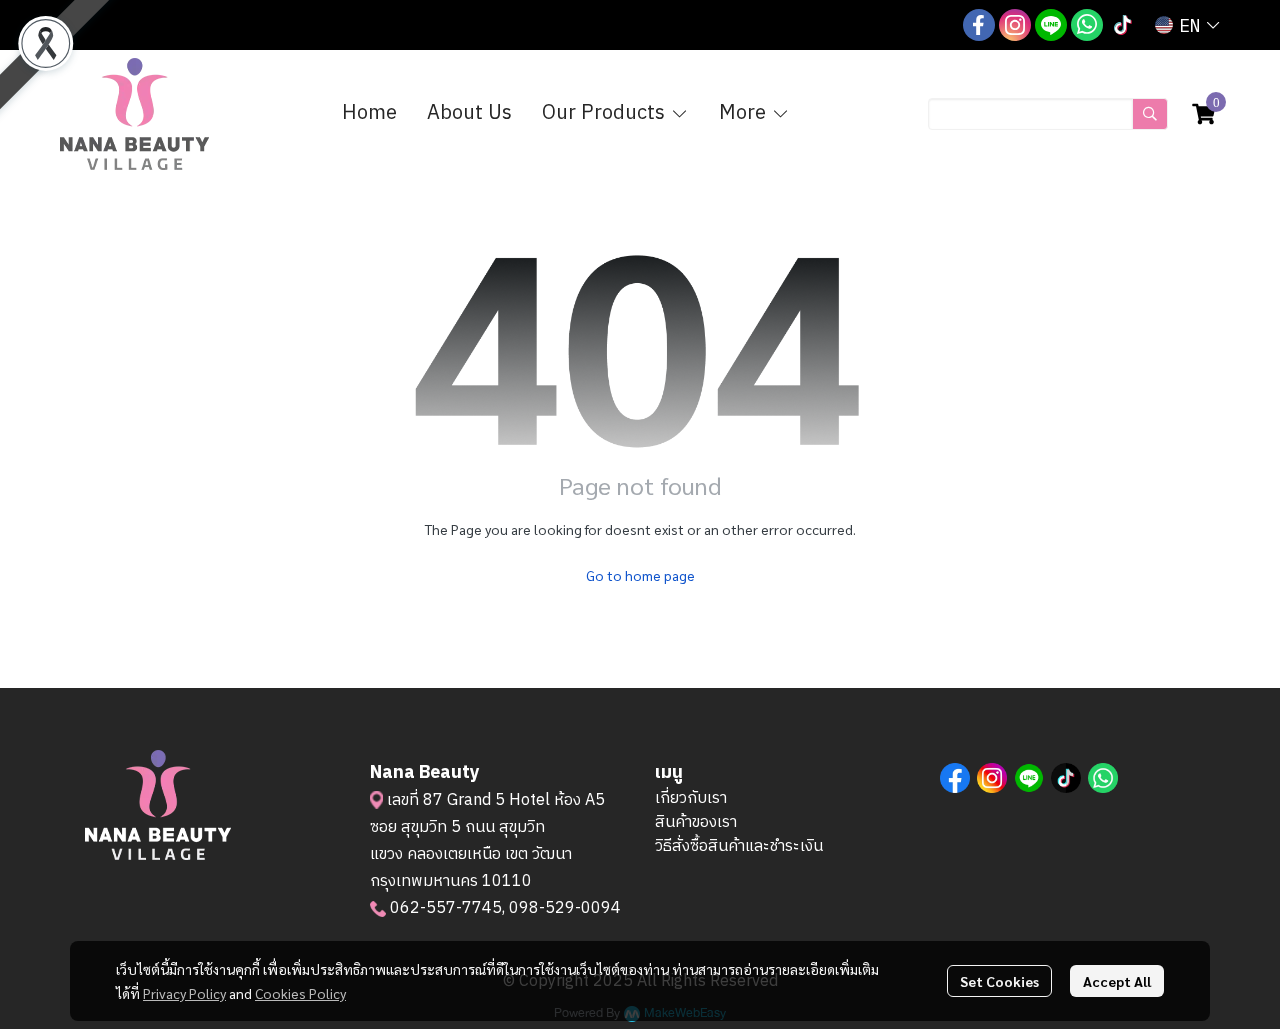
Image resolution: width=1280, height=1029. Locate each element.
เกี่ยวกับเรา (691, 798)
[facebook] (979, 25)
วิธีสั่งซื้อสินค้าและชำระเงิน (739, 846)
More (745, 113)
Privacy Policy (184, 993)
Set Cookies (999, 981)
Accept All (1117, 981)
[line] (1051, 25)
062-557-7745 (446, 908)
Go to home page (640, 575)
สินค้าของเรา (696, 822)
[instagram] (1015, 25)
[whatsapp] (1087, 25)
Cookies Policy (300, 993)
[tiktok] (1123, 25)
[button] (1187, 25)
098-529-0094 (565, 908)
